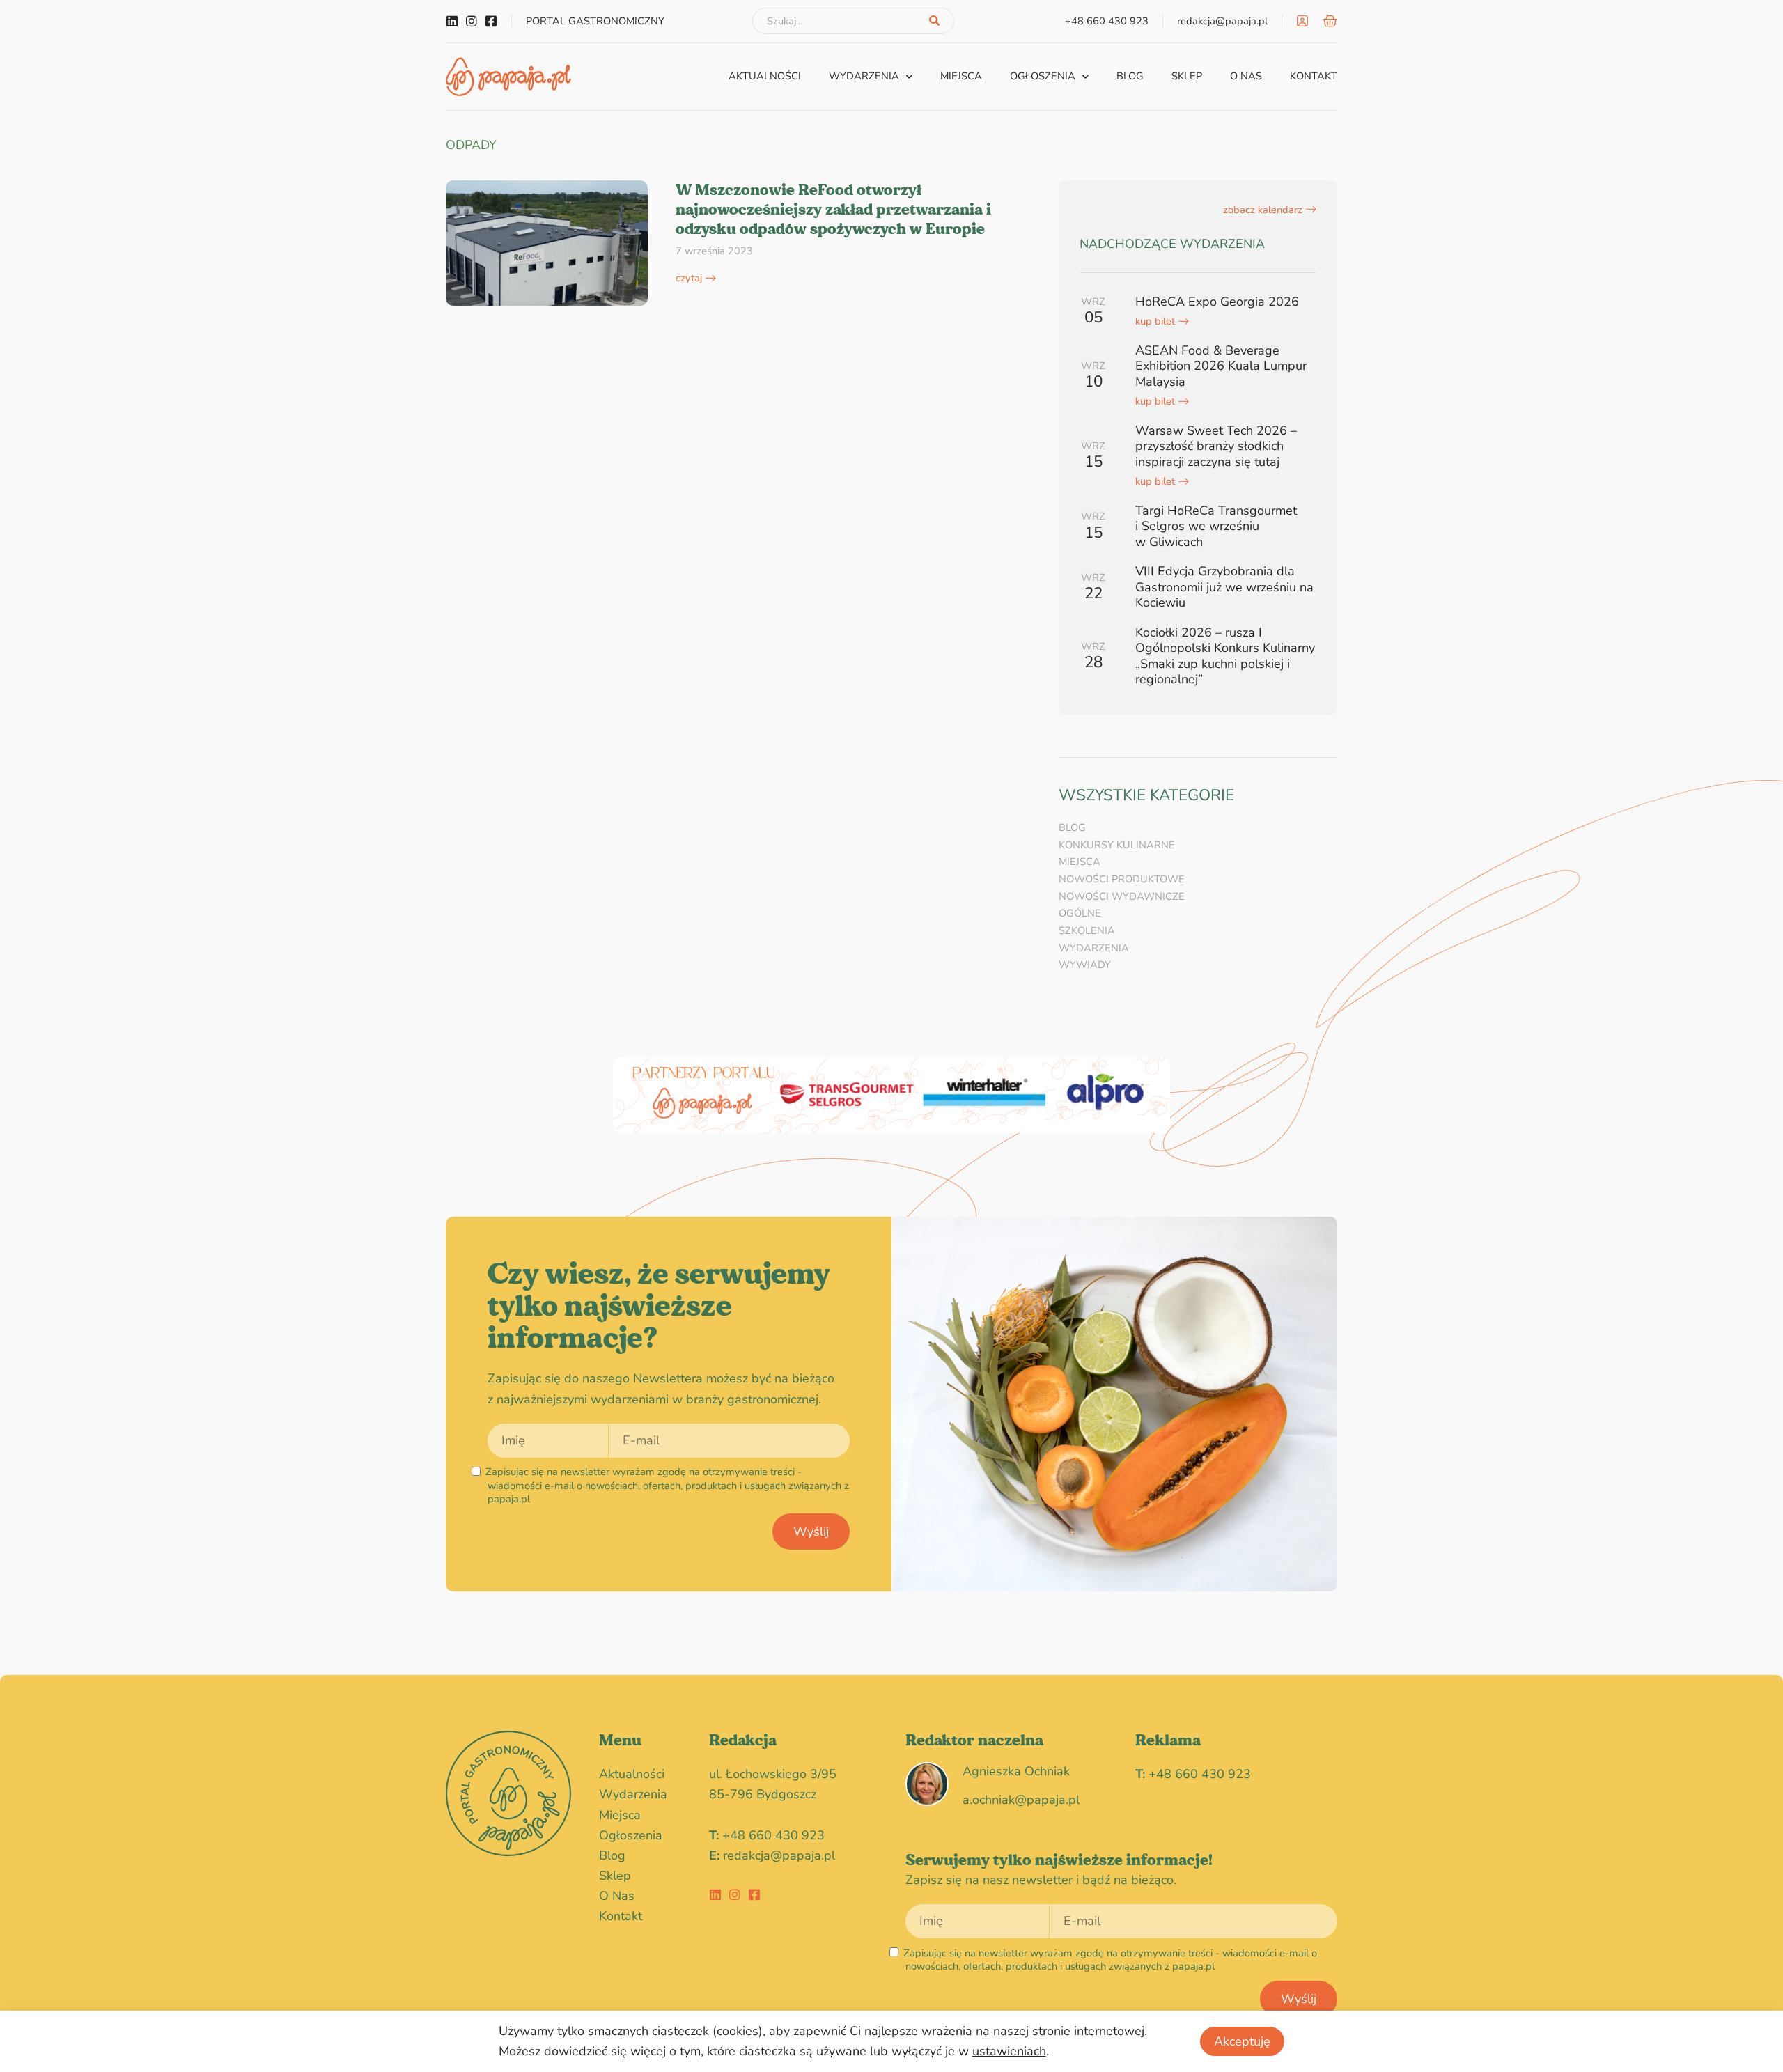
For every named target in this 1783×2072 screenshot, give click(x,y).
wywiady (1085, 965)
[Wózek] (1330, 21)
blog (1130, 76)
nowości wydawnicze (1122, 896)
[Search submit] (934, 21)
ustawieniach (1009, 2051)
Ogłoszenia (1043, 76)
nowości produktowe (1122, 879)
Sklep (1187, 76)
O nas (1246, 76)
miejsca (961, 76)
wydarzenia (864, 76)
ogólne (1080, 913)
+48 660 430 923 (773, 1835)
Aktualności (765, 76)
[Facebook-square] (491, 21)
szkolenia (1087, 930)
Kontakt (1314, 76)
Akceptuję (1242, 2041)
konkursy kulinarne (1117, 845)
